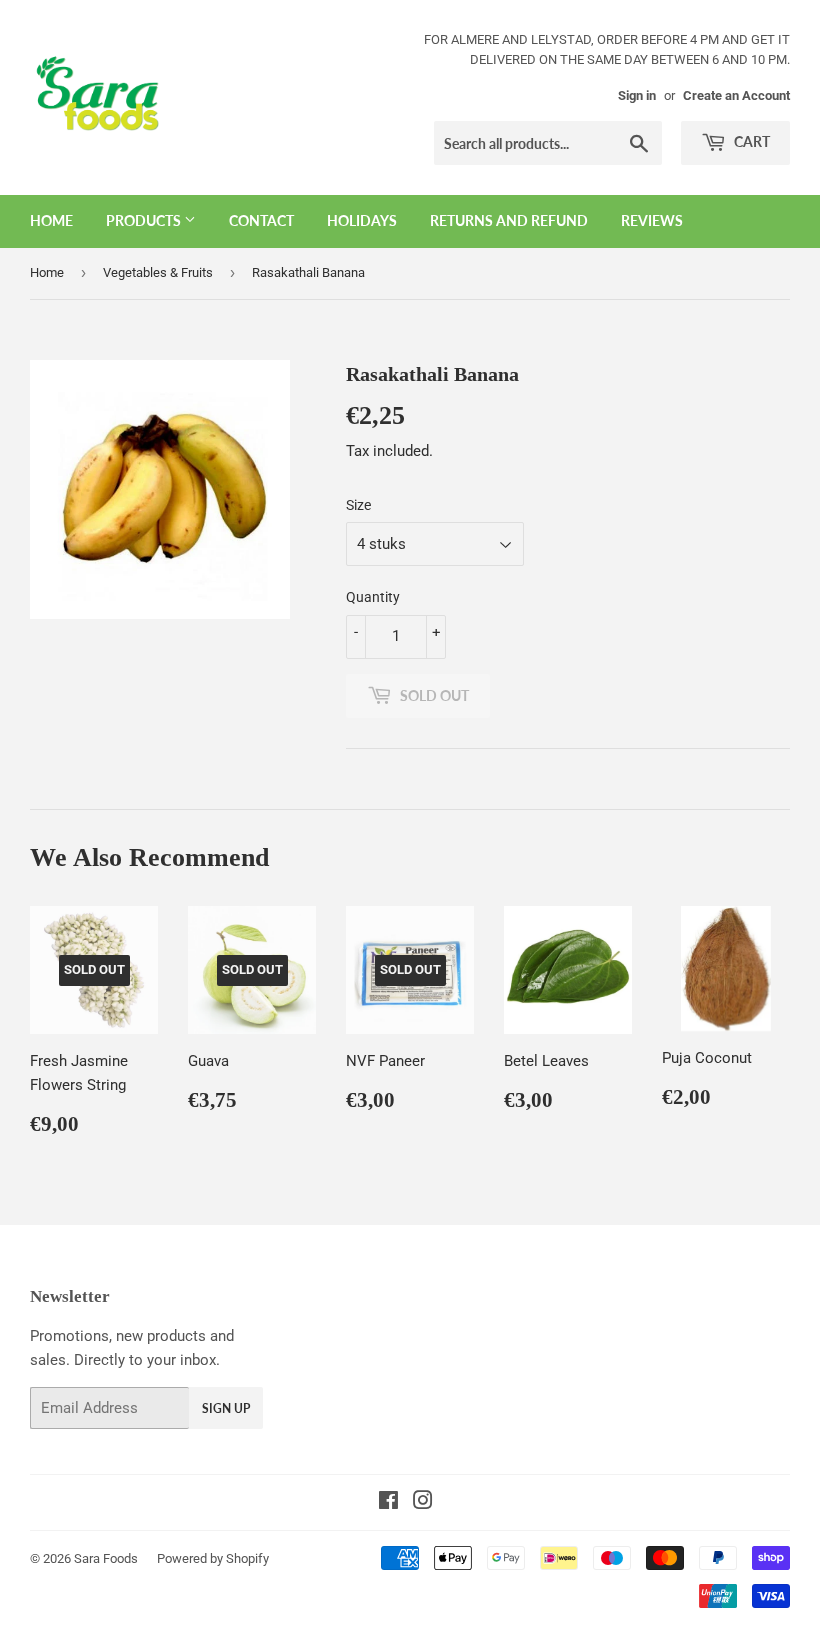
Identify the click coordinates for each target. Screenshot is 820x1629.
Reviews (652, 220)
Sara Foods (106, 1558)
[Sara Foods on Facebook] (388, 1503)
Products (145, 220)
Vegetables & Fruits (158, 272)
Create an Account (736, 95)
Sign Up (226, 1408)
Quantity (373, 597)
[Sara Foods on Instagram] (423, 1503)
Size (358, 505)
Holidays (362, 220)
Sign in (637, 95)
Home (51, 220)
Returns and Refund (509, 220)
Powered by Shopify (213, 1558)
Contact (261, 220)
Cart (750, 141)
